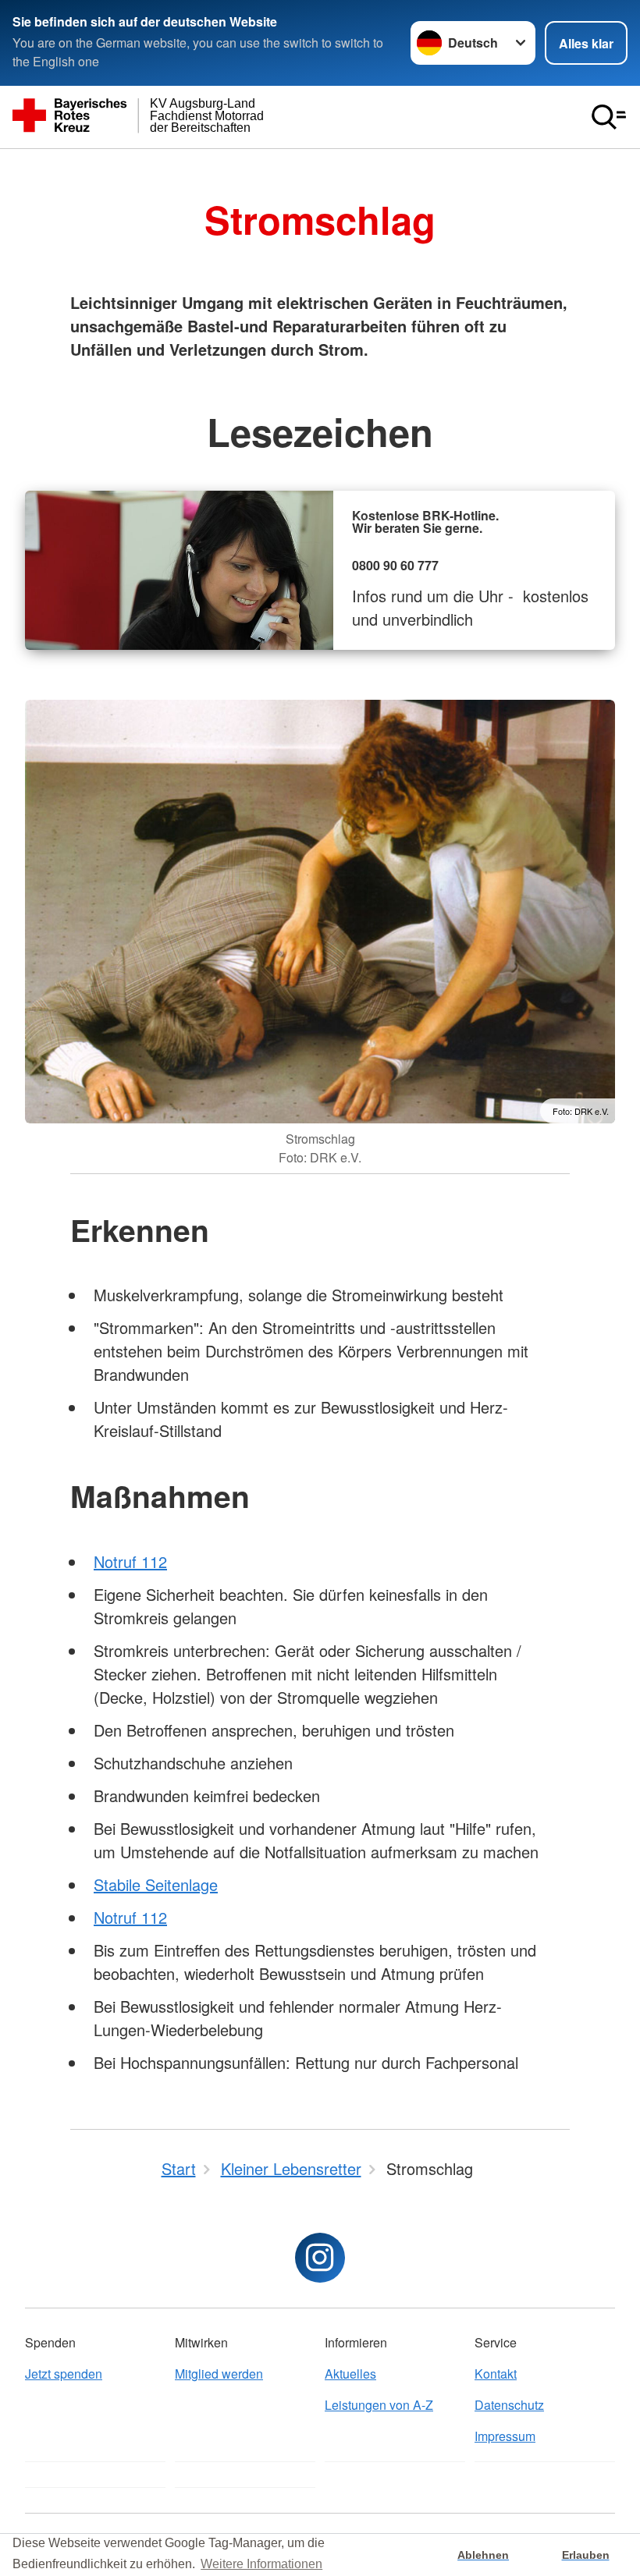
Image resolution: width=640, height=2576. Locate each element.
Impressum (505, 2436)
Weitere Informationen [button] (261, 2564)
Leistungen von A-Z (379, 2405)
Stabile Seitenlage (156, 1884)
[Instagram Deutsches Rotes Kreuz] (320, 2258)
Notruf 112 (130, 1561)
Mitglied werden (219, 2374)
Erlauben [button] (586, 2555)
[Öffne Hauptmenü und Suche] (609, 117)
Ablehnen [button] (483, 2555)
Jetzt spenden (64, 2374)
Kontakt (496, 2374)
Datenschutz (509, 2405)
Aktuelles (350, 2374)
